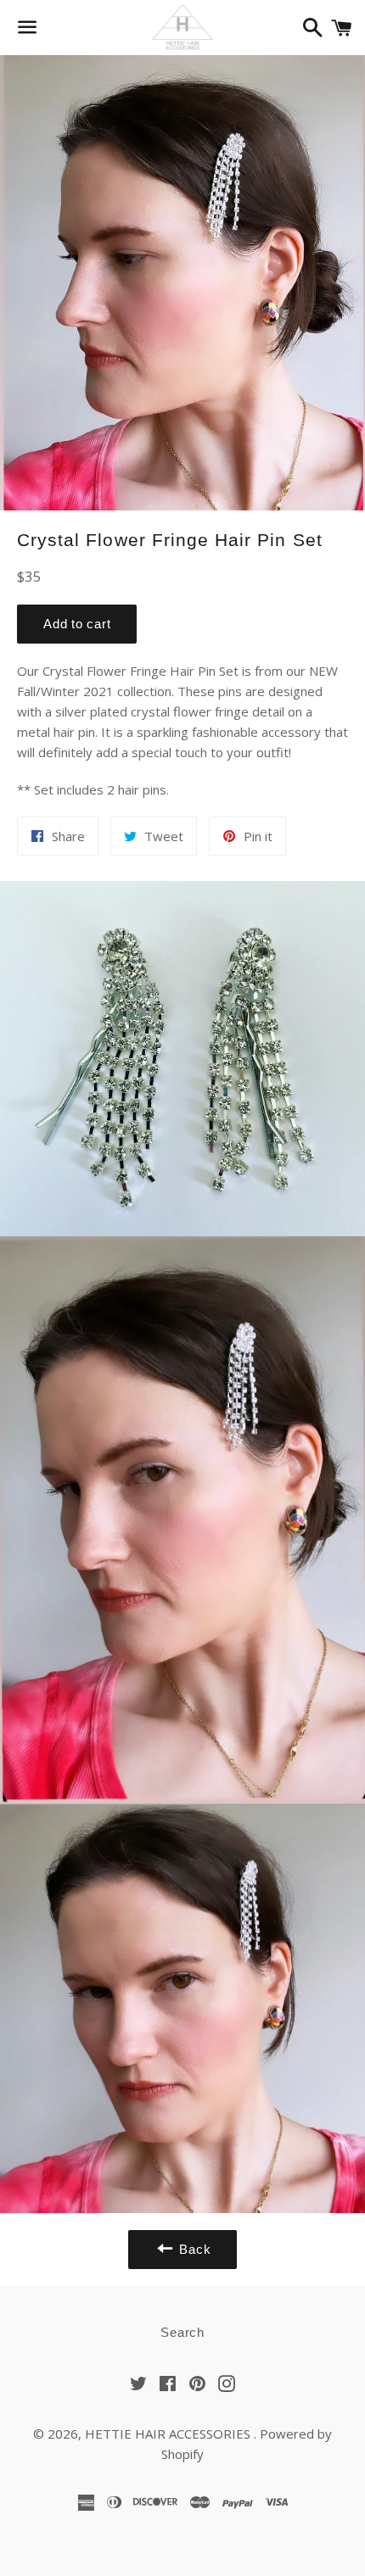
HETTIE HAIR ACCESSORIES (169, 2434)
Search (182, 2332)
